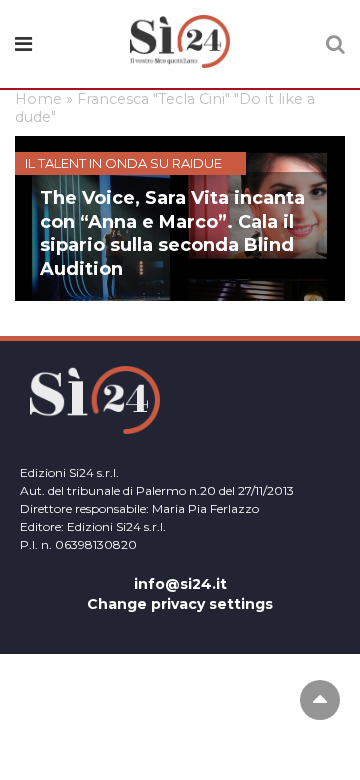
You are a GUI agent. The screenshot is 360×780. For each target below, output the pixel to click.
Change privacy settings (180, 604)
